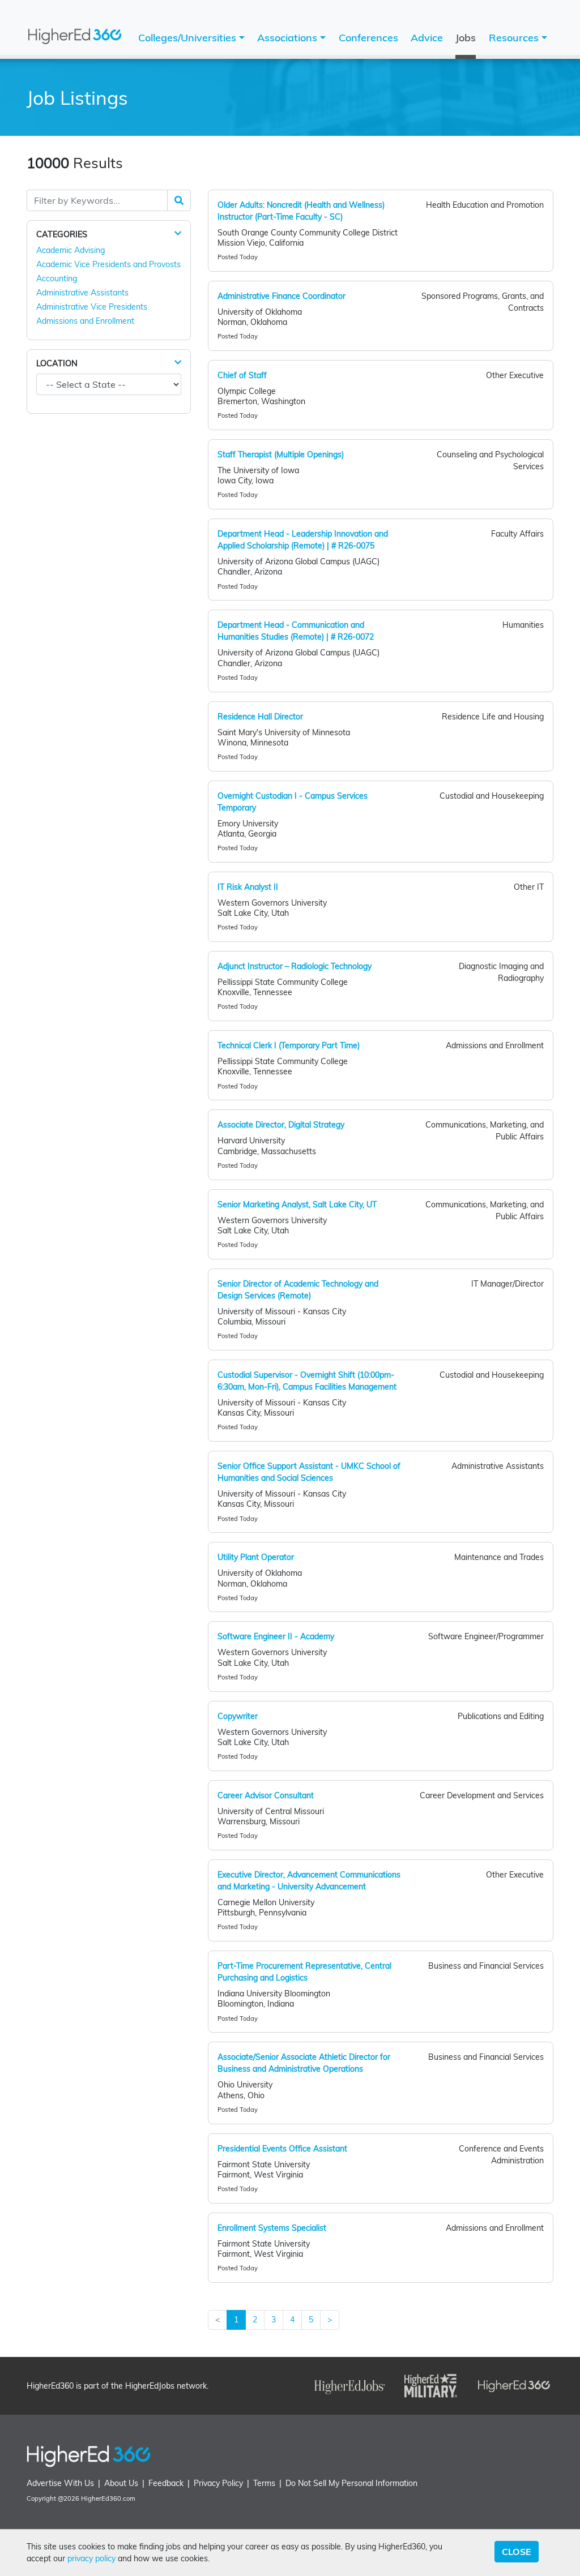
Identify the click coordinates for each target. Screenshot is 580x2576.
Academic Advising (71, 250)
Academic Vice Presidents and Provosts (108, 264)
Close (517, 2552)
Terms (264, 2483)
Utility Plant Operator (256, 1557)
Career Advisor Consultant (266, 1795)
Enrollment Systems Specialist (272, 2228)
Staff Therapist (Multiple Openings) (281, 455)
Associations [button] (289, 38)
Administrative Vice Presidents (92, 307)
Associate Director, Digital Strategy (281, 1125)
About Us (121, 2483)
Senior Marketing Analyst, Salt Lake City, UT (297, 1205)
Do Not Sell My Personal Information (351, 2483)
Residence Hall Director (260, 717)
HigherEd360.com (108, 2498)
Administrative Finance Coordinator (282, 296)
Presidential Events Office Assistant (282, 2149)
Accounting (57, 278)
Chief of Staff (242, 375)
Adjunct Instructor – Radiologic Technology (295, 966)
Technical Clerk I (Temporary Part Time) (289, 1045)
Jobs (466, 38)
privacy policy (91, 2558)
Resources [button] (515, 38)
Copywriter (238, 1716)
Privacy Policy (218, 2483)
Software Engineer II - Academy (276, 1636)
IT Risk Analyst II (248, 887)
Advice (427, 38)
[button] (178, 234)
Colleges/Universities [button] (189, 38)
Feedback (166, 2483)
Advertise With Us (60, 2483)
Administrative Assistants (82, 293)
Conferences (368, 38)
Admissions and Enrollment (85, 321)
